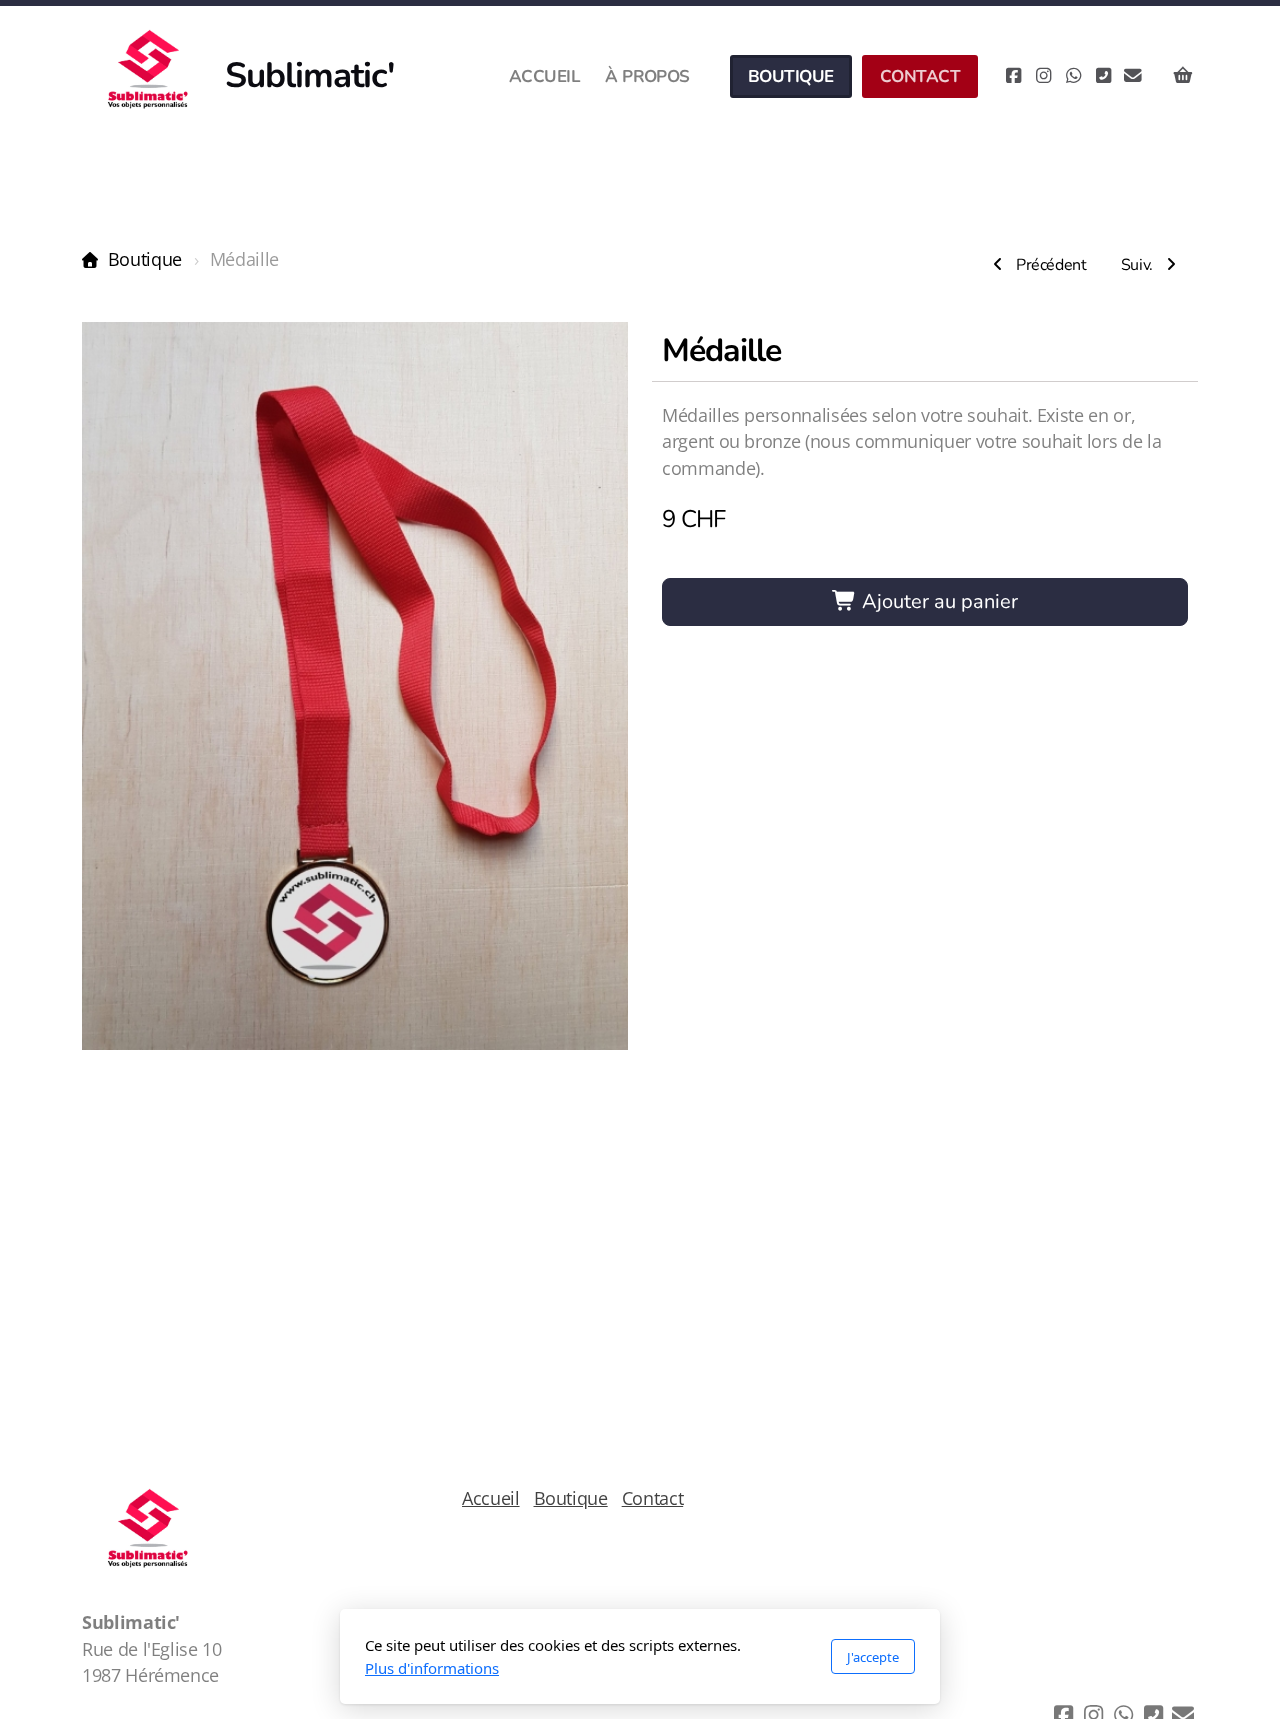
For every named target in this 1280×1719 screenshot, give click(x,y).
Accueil (491, 1498)
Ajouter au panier (937, 601)
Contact (653, 1498)
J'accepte (873, 1657)
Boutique (145, 259)
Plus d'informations (432, 1668)
